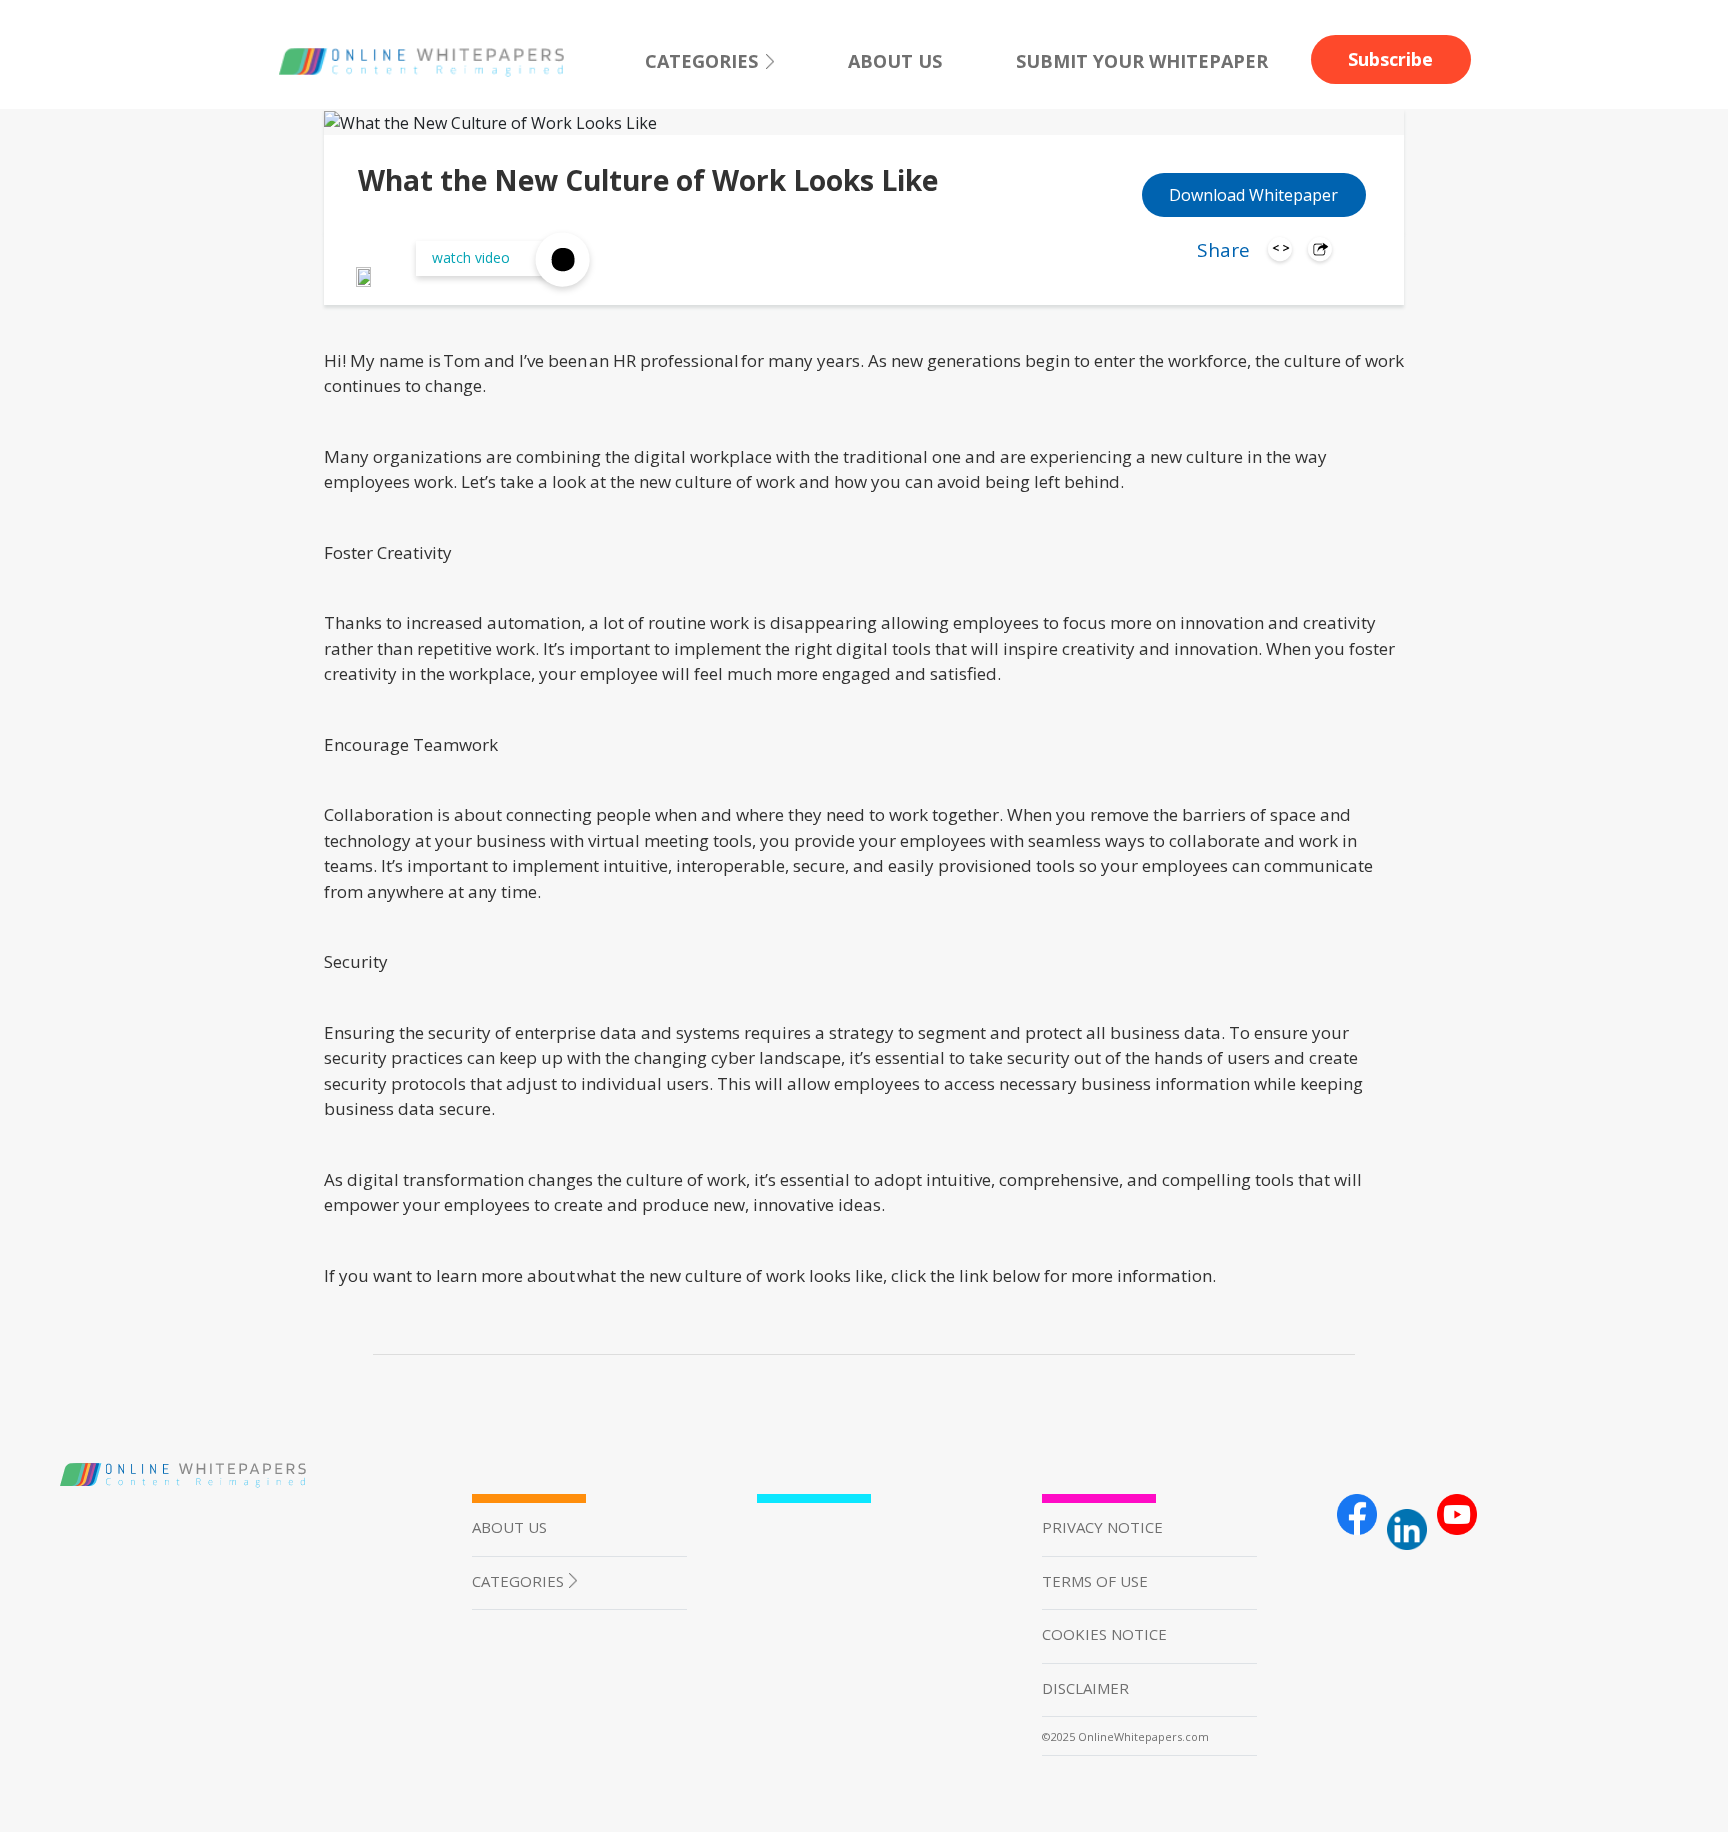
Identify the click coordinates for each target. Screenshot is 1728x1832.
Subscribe (1390, 59)
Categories (701, 61)
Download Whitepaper (1253, 195)
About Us (895, 61)
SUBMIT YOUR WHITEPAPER (1142, 61)
